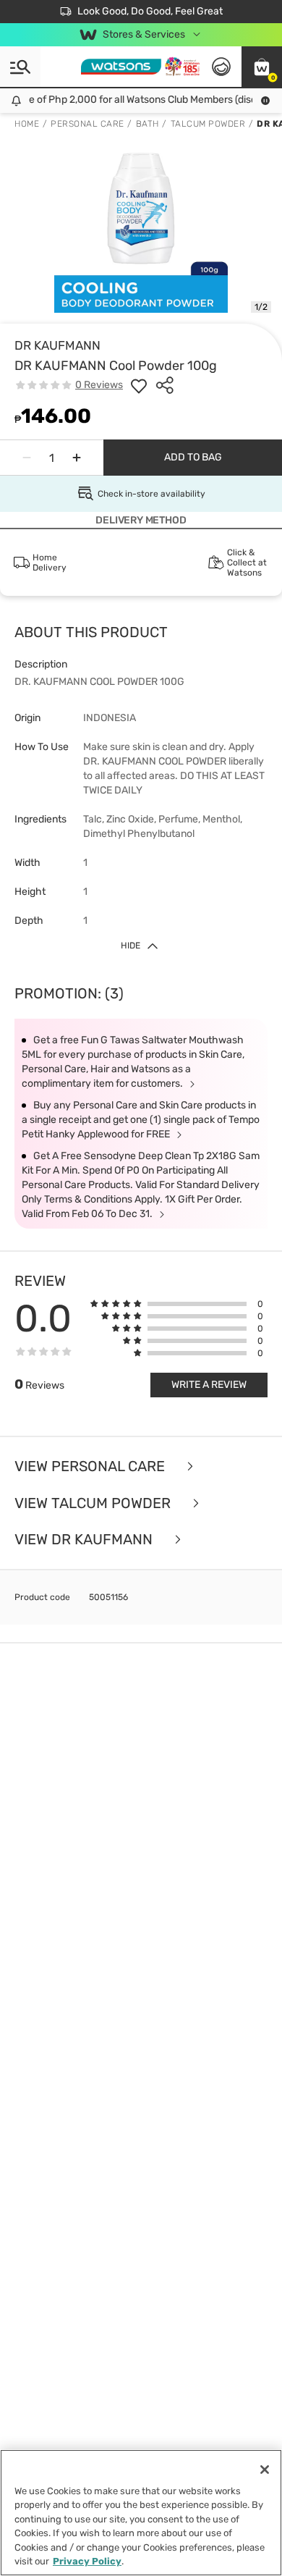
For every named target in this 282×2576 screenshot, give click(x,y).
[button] (262, 67)
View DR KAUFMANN (85, 1540)
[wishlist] (139, 385)
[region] (141, 2513)
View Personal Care (91, 1466)
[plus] (77, 458)
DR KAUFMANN (57, 345)
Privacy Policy (87, 2561)
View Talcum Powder (94, 1503)
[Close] (265, 2470)
